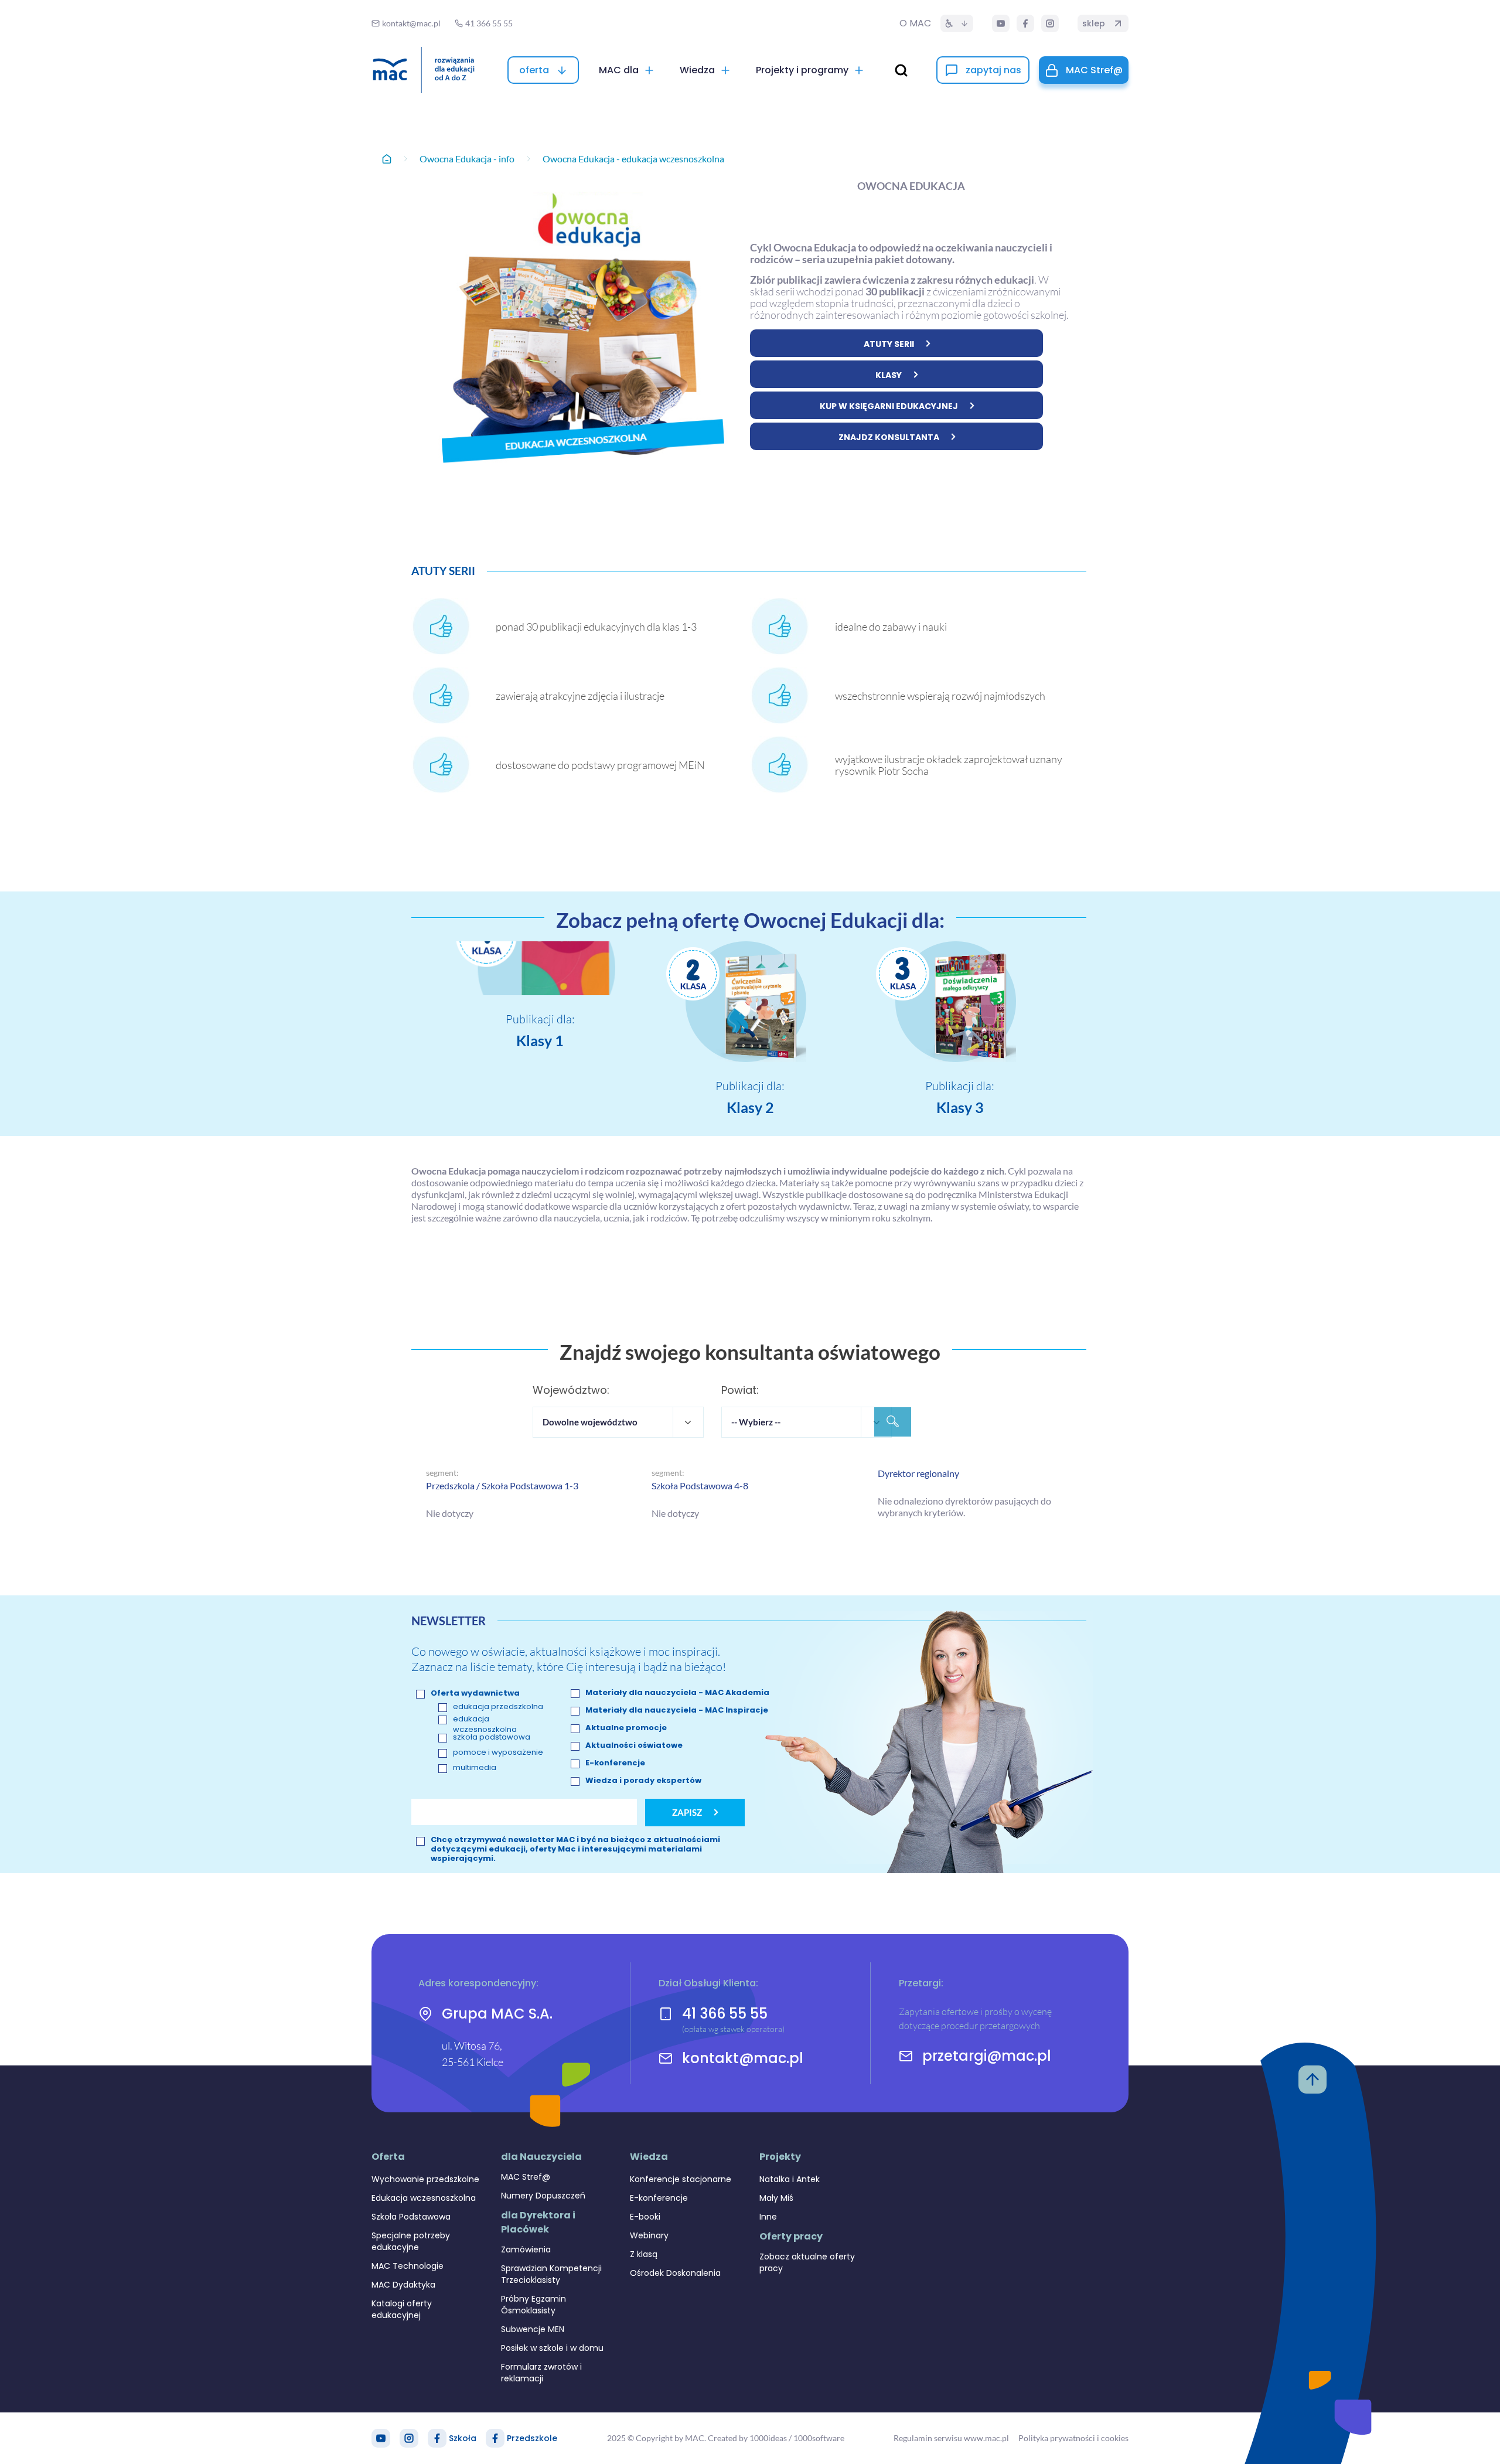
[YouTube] (1001, 23)
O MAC (915, 23)
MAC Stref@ (526, 2177)
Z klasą (644, 2254)
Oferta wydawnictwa (475, 1693)
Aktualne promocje (626, 1728)
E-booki (645, 2217)
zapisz (687, 1812)
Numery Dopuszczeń (543, 2196)
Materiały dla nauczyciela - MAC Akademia (677, 1693)
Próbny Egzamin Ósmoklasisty (533, 2305)
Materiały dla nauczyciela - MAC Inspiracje (677, 1710)
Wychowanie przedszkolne (425, 2179)
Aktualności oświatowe (634, 1745)
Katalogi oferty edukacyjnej (402, 2309)
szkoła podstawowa (492, 1737)
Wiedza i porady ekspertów (643, 1781)
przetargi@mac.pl (987, 2056)
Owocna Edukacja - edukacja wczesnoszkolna (633, 159)
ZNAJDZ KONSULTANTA (889, 437)
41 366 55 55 (725, 2014)
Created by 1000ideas (747, 2438)
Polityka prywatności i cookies (1073, 2438)
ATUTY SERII (889, 344)
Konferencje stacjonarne (681, 2179)
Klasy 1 (540, 1040)
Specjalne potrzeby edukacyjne (411, 2241)
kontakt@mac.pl (743, 2058)
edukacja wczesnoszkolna (485, 1724)
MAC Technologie (408, 2266)
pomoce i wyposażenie (498, 1752)
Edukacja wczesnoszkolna (424, 2198)
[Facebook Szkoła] (437, 2438)
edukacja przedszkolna (498, 1707)
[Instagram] (1050, 23)
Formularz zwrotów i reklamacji (541, 2373)
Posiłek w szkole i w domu (552, 2348)
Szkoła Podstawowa (411, 2217)
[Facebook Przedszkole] (495, 2438)
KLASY (889, 375)
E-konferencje (615, 1763)
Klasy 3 (960, 1107)
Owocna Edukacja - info (467, 159)
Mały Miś (776, 2198)
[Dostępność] (957, 23)
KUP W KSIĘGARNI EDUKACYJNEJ (889, 406)
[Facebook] (1025, 23)
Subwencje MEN (533, 2329)
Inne (768, 2217)
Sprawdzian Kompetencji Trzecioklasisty (551, 2274)
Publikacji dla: (540, 1019)
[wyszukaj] (901, 70)
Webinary (649, 2235)
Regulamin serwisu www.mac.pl (951, 2438)
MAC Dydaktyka (403, 2285)
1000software (819, 2438)
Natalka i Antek (790, 2179)
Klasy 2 (750, 1107)
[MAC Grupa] (424, 70)
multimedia (475, 1768)
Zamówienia (526, 2249)
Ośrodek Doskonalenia (675, 2273)
